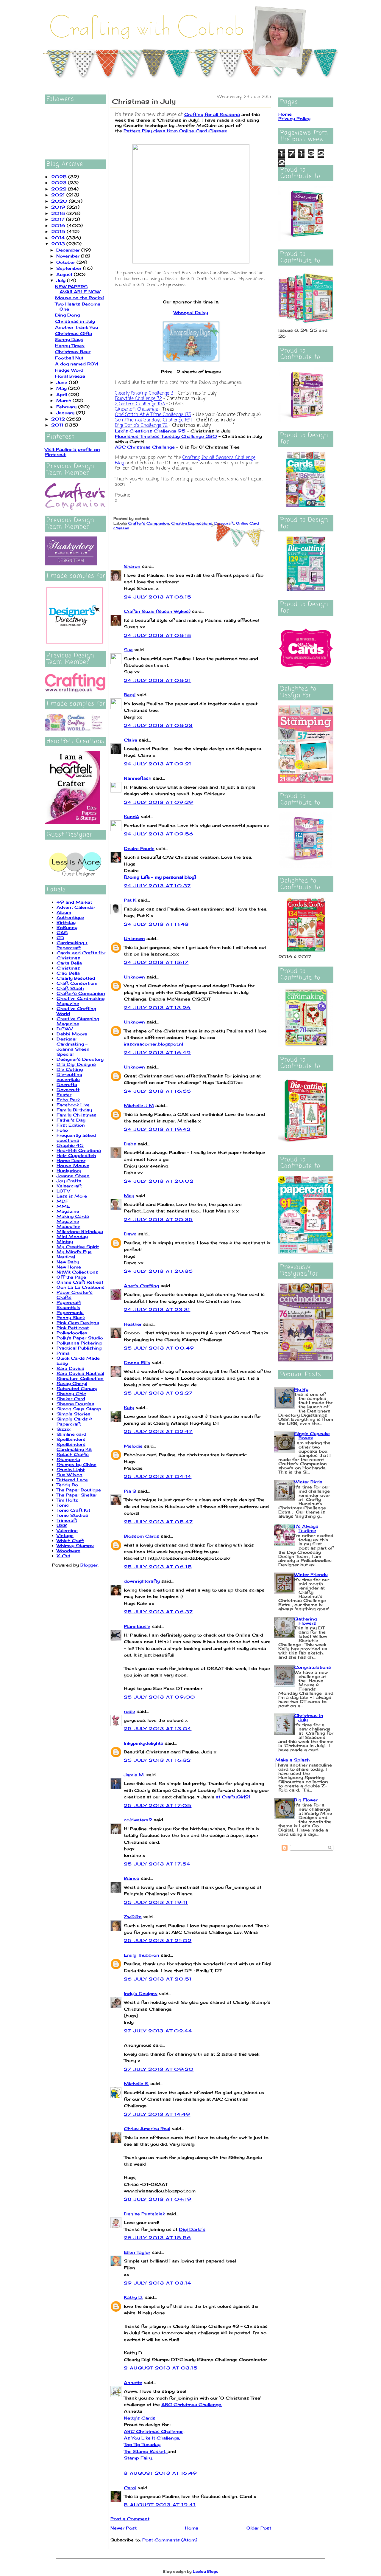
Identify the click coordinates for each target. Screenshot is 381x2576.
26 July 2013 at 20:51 (158, 1979)
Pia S (130, 1491)
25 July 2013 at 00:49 (159, 1348)
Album (64, 912)
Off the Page (71, 1277)
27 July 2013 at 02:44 (158, 2031)
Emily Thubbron (142, 1955)
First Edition (71, 1125)
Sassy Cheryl (72, 1383)
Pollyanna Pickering (79, 1343)
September (70, 268)
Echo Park (68, 1100)
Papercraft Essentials (69, 1305)
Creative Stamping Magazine (78, 1021)
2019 (59, 207)
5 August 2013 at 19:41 (160, 2505)
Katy (129, 1408)
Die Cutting (70, 1069)
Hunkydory (69, 1171)
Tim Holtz (67, 1500)
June (63, 382)
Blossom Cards (142, 1536)
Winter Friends (311, 1574)
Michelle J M (139, 1105)
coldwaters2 (138, 1820)
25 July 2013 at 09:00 (159, 1697)
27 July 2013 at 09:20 (159, 2069)
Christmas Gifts (74, 333)
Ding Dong (67, 315)
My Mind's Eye (74, 1252)
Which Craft (70, 1540)
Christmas (68, 968)
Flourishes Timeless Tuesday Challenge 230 (166, 436)
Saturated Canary (77, 1388)
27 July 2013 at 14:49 (157, 2114)
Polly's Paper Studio (80, 1338)
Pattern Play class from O (153, 131)
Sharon (132, 566)
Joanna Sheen (73, 1176)
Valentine (67, 1530)
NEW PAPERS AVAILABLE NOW (78, 289)
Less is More (72, 1196)
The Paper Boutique (79, 1490)
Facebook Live (73, 1105)
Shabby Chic (71, 1394)
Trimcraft (67, 1520)
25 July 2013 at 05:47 (158, 1522)
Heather (133, 1324)
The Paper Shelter (77, 1495)
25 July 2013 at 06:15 (158, 1567)
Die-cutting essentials (69, 1077)
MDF (63, 1201)
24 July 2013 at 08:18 (157, 635)
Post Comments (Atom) (170, 2540)
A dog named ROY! (77, 364)
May (62, 388)
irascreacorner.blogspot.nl (153, 1044)
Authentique (70, 917)
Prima (63, 1353)
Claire (131, 740)
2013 (59, 244)
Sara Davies (70, 1368)
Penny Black (71, 1318)
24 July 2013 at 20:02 (159, 1181)
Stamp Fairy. (138, 2458)
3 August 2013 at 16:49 (161, 2473)
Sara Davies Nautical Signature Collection (80, 1376)
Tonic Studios (72, 1515)
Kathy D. (133, 2297)
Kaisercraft (69, 1186)
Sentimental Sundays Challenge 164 (153, 420)
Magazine (68, 1211)
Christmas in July (75, 321)
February (67, 407)
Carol (130, 2488)
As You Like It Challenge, (152, 2438)
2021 (59, 195)
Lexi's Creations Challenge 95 (150, 431)
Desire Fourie (139, 848)
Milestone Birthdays (80, 1231)
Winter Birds (308, 1482)
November (69, 256)
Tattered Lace (72, 1480)
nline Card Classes (205, 131)
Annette (133, 2382)
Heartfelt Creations (79, 1150)
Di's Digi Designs (76, 1064)
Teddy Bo (67, 1485)
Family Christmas (76, 1115)
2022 (60, 189)
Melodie (133, 1446)
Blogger (89, 1565)
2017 (59, 219)
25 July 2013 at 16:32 (157, 1760)
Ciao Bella (68, 973)
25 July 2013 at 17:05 (158, 1805)
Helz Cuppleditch (76, 1155)
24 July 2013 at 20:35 (158, 1219)
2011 (58, 425)
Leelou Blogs (206, 2571)
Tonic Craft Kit (73, 1510)
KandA (132, 816)
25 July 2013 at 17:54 (157, 1864)
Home (192, 2528)
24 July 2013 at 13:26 (157, 1008)
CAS (62, 932)
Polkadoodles (72, 1333)
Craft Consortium (77, 983)
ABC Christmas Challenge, (154, 2431)
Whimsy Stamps (75, 1546)
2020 (60, 201)
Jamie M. (134, 1775)
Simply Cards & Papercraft (74, 1421)
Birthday (66, 922)
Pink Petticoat (73, 1328)
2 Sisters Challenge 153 (140, 404)
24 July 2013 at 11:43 (156, 924)
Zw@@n (133, 1917)
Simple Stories (74, 1414)
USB (62, 1525)
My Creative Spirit (78, 1247)
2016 (59, 225)
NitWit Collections (77, 1272)
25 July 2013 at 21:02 (158, 1940)
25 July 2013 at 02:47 (158, 1431)
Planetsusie (137, 1626)
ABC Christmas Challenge (145, 447)
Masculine (68, 1226)
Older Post (259, 2528)
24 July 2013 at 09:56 (159, 834)
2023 (60, 183)
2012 (59, 419)
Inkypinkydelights (143, 1743)
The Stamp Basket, (146, 2451)
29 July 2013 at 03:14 (158, 2283)
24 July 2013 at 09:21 (158, 764)
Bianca (132, 1878)
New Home (69, 1267)
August (65, 274)
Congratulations (313, 1667)
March (64, 400)
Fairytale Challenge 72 (138, 399)
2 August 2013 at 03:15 (161, 2368)
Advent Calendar (76, 907)
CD (60, 937)
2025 (60, 177)
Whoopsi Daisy (191, 312)
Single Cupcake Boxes (312, 1436)
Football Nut (69, 358)
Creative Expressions (192, 523)
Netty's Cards (140, 2418)
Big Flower (306, 1800)
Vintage (65, 1535)
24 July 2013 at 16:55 (157, 1091)
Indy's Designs (141, 1993)
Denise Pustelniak (144, 2214)
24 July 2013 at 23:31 (157, 1309)
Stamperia (68, 1459)
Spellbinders (71, 1439)
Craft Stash (70, 988)
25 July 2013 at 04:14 (158, 1476)
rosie (129, 1711)
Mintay (65, 1242)
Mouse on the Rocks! (79, 298)
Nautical (66, 1257)
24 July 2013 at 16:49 (157, 1053)
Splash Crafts (73, 1454)
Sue (128, 650)
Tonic (63, 1505)
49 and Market (74, 902)
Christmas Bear (73, 352)
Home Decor (71, 1160)
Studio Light (71, 1470)
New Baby (68, 1262)
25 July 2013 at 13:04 (158, 1729)
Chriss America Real (147, 2128)
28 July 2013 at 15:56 (157, 2238)
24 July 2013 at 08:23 (158, 725)
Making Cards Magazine (73, 1219)
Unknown (134, 938)
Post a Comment (130, 2519)
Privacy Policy (294, 118)
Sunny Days (69, 339)
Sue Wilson (70, 1475)
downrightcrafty (142, 1581)
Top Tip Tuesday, (143, 2444)
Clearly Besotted (76, 978)
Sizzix (64, 1429)
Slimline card (71, 1434)
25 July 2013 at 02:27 (158, 1393)
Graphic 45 (70, 1145)
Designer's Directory (80, 1059)
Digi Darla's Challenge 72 (141, 426)
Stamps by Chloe (76, 1464)
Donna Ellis (137, 1363)
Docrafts (67, 1084)
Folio (62, 1130)
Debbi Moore (72, 1034)
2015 (59, 231)
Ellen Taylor (137, 2252)
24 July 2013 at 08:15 (158, 597)
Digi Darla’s (192, 2229)
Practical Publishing (79, 1348)
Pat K (130, 900)
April (62, 394)
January (66, 413)
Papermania (70, 1312)
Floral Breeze (70, 376)
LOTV (63, 1191)
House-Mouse (73, 1166)
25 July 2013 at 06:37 (158, 1612)
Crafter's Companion (81, 993)
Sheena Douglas (75, 1404)
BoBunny (67, 927)
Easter (64, 1095)
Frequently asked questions (76, 1138)
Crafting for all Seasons (212, 114)
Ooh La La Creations (81, 1287)
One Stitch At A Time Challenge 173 (153, 415)
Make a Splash (292, 1760)
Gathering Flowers (305, 1621)
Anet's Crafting (141, 1286)
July (62, 280)
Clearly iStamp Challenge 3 (144, 393)
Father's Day (71, 1120)
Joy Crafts (69, 1181)
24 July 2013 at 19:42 (157, 1129)
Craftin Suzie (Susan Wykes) (157, 611)
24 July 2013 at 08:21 (157, 680)
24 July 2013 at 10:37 (157, 886)
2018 (59, 213)
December (69, 250)
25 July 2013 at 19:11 (156, 1902)
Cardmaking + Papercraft (72, 945)
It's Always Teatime (306, 1528)
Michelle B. (136, 2083)
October (66, 262)
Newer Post (124, 2528)
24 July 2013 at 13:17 (156, 962)
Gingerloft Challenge (136, 410)
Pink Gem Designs (78, 1323)
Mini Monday (72, 1236)
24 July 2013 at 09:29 (159, 802)
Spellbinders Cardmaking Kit (74, 1447)
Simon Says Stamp (79, 1409)
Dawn (130, 1234)
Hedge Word (69, 370)
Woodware (68, 1551)
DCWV (65, 1029)
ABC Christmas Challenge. (192, 2404)
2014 (59, 238)
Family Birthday (74, 1110)
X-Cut (63, 1556)
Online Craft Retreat (80, 1282)
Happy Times (70, 346)
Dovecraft (68, 1090)
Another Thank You (76, 327)
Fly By (301, 1389)
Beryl (130, 695)
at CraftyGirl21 (233, 1797)
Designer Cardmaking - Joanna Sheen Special (73, 1046)
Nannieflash (138, 778)
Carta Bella (69, 963)
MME (63, 1206)
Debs (130, 1144)
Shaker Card (71, 1399)
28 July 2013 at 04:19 (158, 2199)
